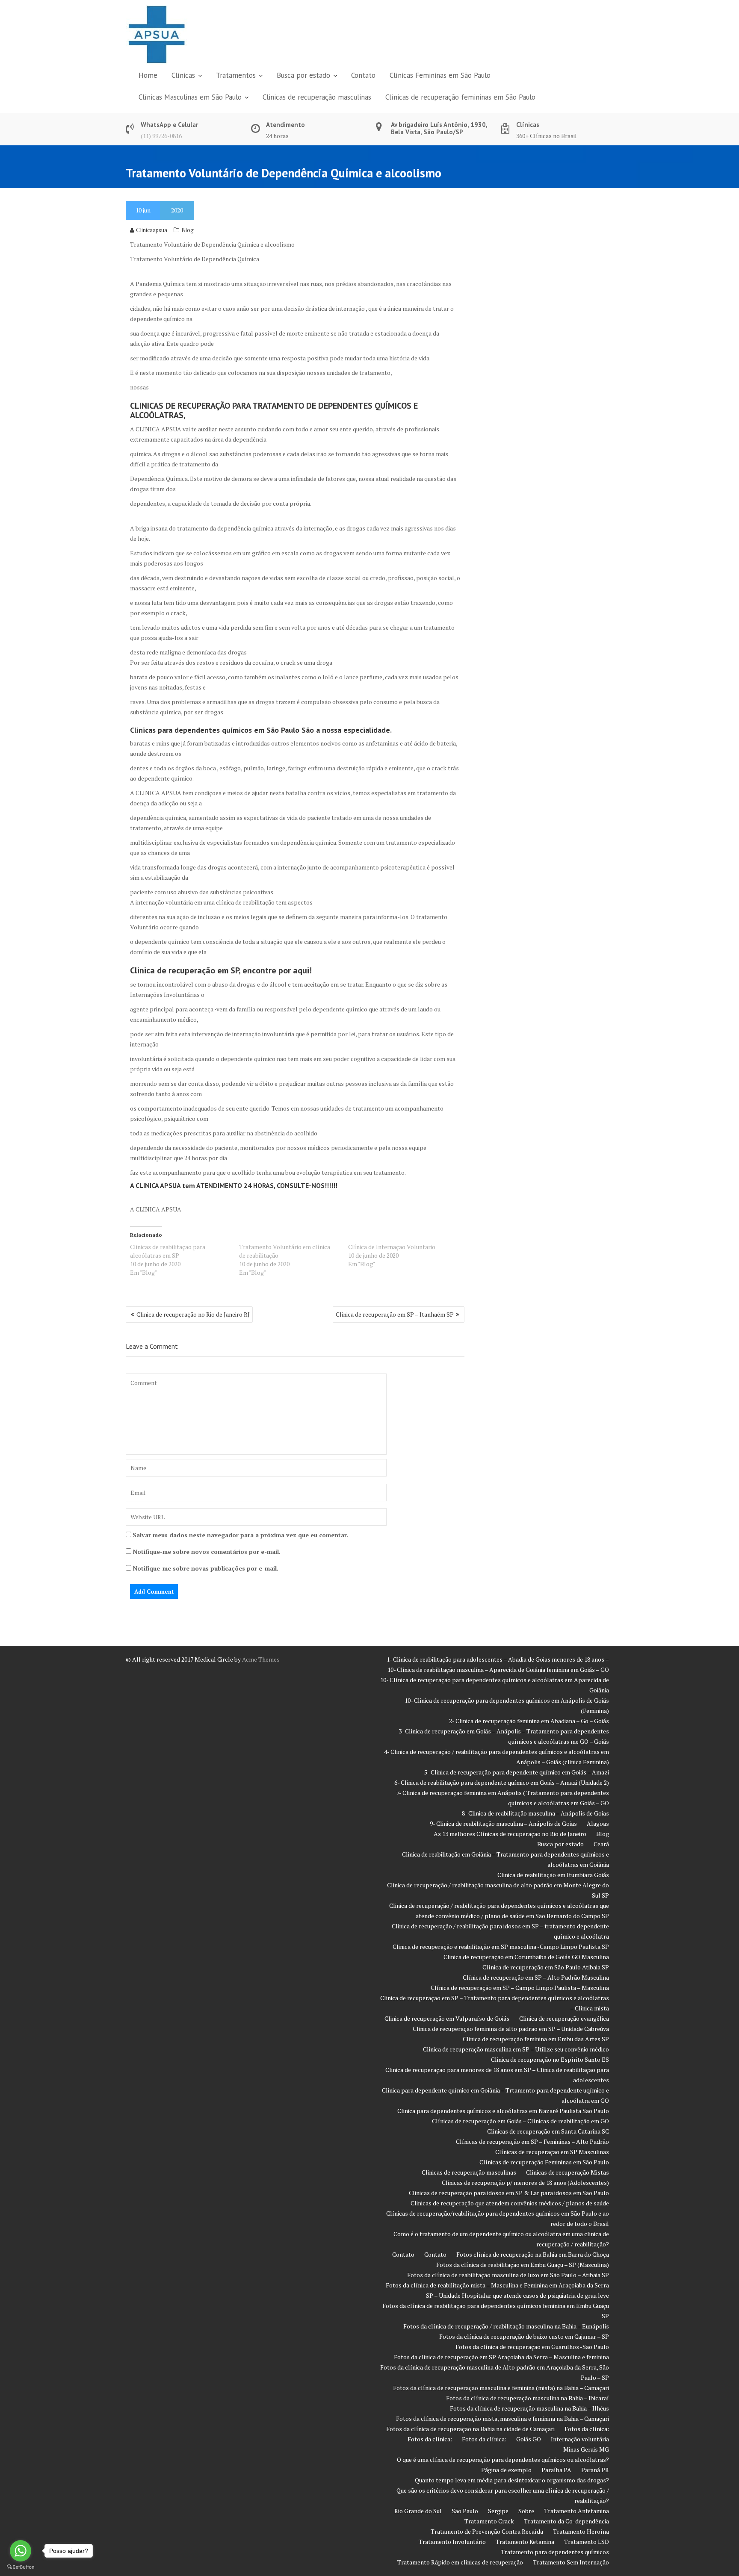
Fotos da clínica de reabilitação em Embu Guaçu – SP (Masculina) (523, 2265)
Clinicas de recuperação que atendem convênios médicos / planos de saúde (510, 2203)
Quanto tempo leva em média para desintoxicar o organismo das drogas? (512, 2480)
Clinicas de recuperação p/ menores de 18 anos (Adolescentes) (525, 2183)
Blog (188, 230)
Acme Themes (261, 1659)
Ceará (601, 1844)
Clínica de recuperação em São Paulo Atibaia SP (546, 1967)
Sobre (526, 2511)
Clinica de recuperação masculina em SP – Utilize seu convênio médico (516, 2049)
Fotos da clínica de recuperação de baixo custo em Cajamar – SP (524, 2336)
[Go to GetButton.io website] (21, 2567)
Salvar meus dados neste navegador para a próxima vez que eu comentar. (240, 1535)
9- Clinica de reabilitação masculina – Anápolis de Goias (503, 1823)
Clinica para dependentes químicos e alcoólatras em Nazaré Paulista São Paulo (503, 2111)
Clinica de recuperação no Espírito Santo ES (550, 2059)
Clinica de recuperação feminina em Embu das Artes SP (536, 2039)
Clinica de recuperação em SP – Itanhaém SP (395, 1314)
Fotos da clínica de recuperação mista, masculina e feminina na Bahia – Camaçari (503, 2418)
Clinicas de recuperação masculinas (317, 97)
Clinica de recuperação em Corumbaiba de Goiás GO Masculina (526, 1957)
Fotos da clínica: (587, 2429)
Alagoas (598, 1823)
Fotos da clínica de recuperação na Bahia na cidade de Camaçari (470, 2429)
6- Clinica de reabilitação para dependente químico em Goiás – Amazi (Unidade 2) (502, 1782)
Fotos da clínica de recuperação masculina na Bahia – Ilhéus (529, 2408)
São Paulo (465, 2511)
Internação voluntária (580, 2439)
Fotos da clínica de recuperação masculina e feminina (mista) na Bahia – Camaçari (501, 2388)
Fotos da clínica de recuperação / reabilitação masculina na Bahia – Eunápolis (506, 2326)
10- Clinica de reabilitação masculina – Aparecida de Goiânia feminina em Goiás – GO (498, 1670)
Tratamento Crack (489, 2521)
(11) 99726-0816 (161, 136)
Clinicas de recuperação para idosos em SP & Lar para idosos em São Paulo (509, 2193)
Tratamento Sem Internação (571, 2562)
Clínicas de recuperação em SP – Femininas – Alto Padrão (532, 2141)
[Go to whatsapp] (21, 2551)
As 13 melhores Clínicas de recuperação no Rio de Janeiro (510, 1834)
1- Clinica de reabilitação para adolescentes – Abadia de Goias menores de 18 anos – (498, 1659)
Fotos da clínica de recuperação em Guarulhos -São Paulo (532, 2347)
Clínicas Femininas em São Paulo (440, 75)
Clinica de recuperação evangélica (564, 2018)
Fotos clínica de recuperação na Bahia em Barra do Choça (533, 2254)
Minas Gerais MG (586, 2449)
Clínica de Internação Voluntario (392, 1247)
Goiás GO (529, 2439)
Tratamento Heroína (581, 2531)
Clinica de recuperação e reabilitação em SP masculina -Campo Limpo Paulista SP (501, 1947)
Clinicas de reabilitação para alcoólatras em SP (168, 1251)
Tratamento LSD (587, 2542)
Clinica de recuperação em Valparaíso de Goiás (447, 2018)
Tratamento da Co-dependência (566, 2521)
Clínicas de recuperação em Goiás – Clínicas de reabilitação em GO (520, 2121)
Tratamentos (236, 75)
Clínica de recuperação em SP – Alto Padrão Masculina (536, 1977)
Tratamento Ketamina (525, 2542)
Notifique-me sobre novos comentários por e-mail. (207, 1552)
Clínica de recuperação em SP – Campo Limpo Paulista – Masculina (520, 1988)
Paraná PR (595, 2470)
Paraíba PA (556, 2470)
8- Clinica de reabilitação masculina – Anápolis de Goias (535, 1813)
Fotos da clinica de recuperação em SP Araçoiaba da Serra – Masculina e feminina (501, 2357)
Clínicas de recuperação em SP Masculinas (552, 2152)
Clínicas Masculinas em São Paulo (190, 97)
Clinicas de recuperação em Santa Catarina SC (548, 2131)
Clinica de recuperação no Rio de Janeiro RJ (193, 1314)
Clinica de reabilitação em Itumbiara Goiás (553, 1875)
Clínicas (183, 75)
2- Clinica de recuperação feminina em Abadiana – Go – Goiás (529, 1721)
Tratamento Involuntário (452, 2542)
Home (148, 75)
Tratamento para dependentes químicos (555, 2552)
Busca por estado (303, 75)
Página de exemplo (506, 2470)
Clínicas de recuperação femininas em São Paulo (460, 97)
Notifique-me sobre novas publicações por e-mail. (205, 1568)
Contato (363, 75)
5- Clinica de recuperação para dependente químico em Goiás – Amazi (517, 1772)
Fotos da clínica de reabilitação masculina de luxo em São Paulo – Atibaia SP (508, 2275)
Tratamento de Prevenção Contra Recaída (487, 2531)
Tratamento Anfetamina (576, 2511)
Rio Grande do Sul (418, 2511)
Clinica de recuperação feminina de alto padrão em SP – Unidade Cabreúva (511, 2029)
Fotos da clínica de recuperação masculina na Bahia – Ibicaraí (528, 2398)
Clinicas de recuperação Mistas (568, 2172)
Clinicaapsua (152, 230)
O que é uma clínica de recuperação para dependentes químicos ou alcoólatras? (503, 2460)
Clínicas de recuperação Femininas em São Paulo (544, 2162)
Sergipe (498, 2511)
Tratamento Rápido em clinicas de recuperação (460, 2562)
